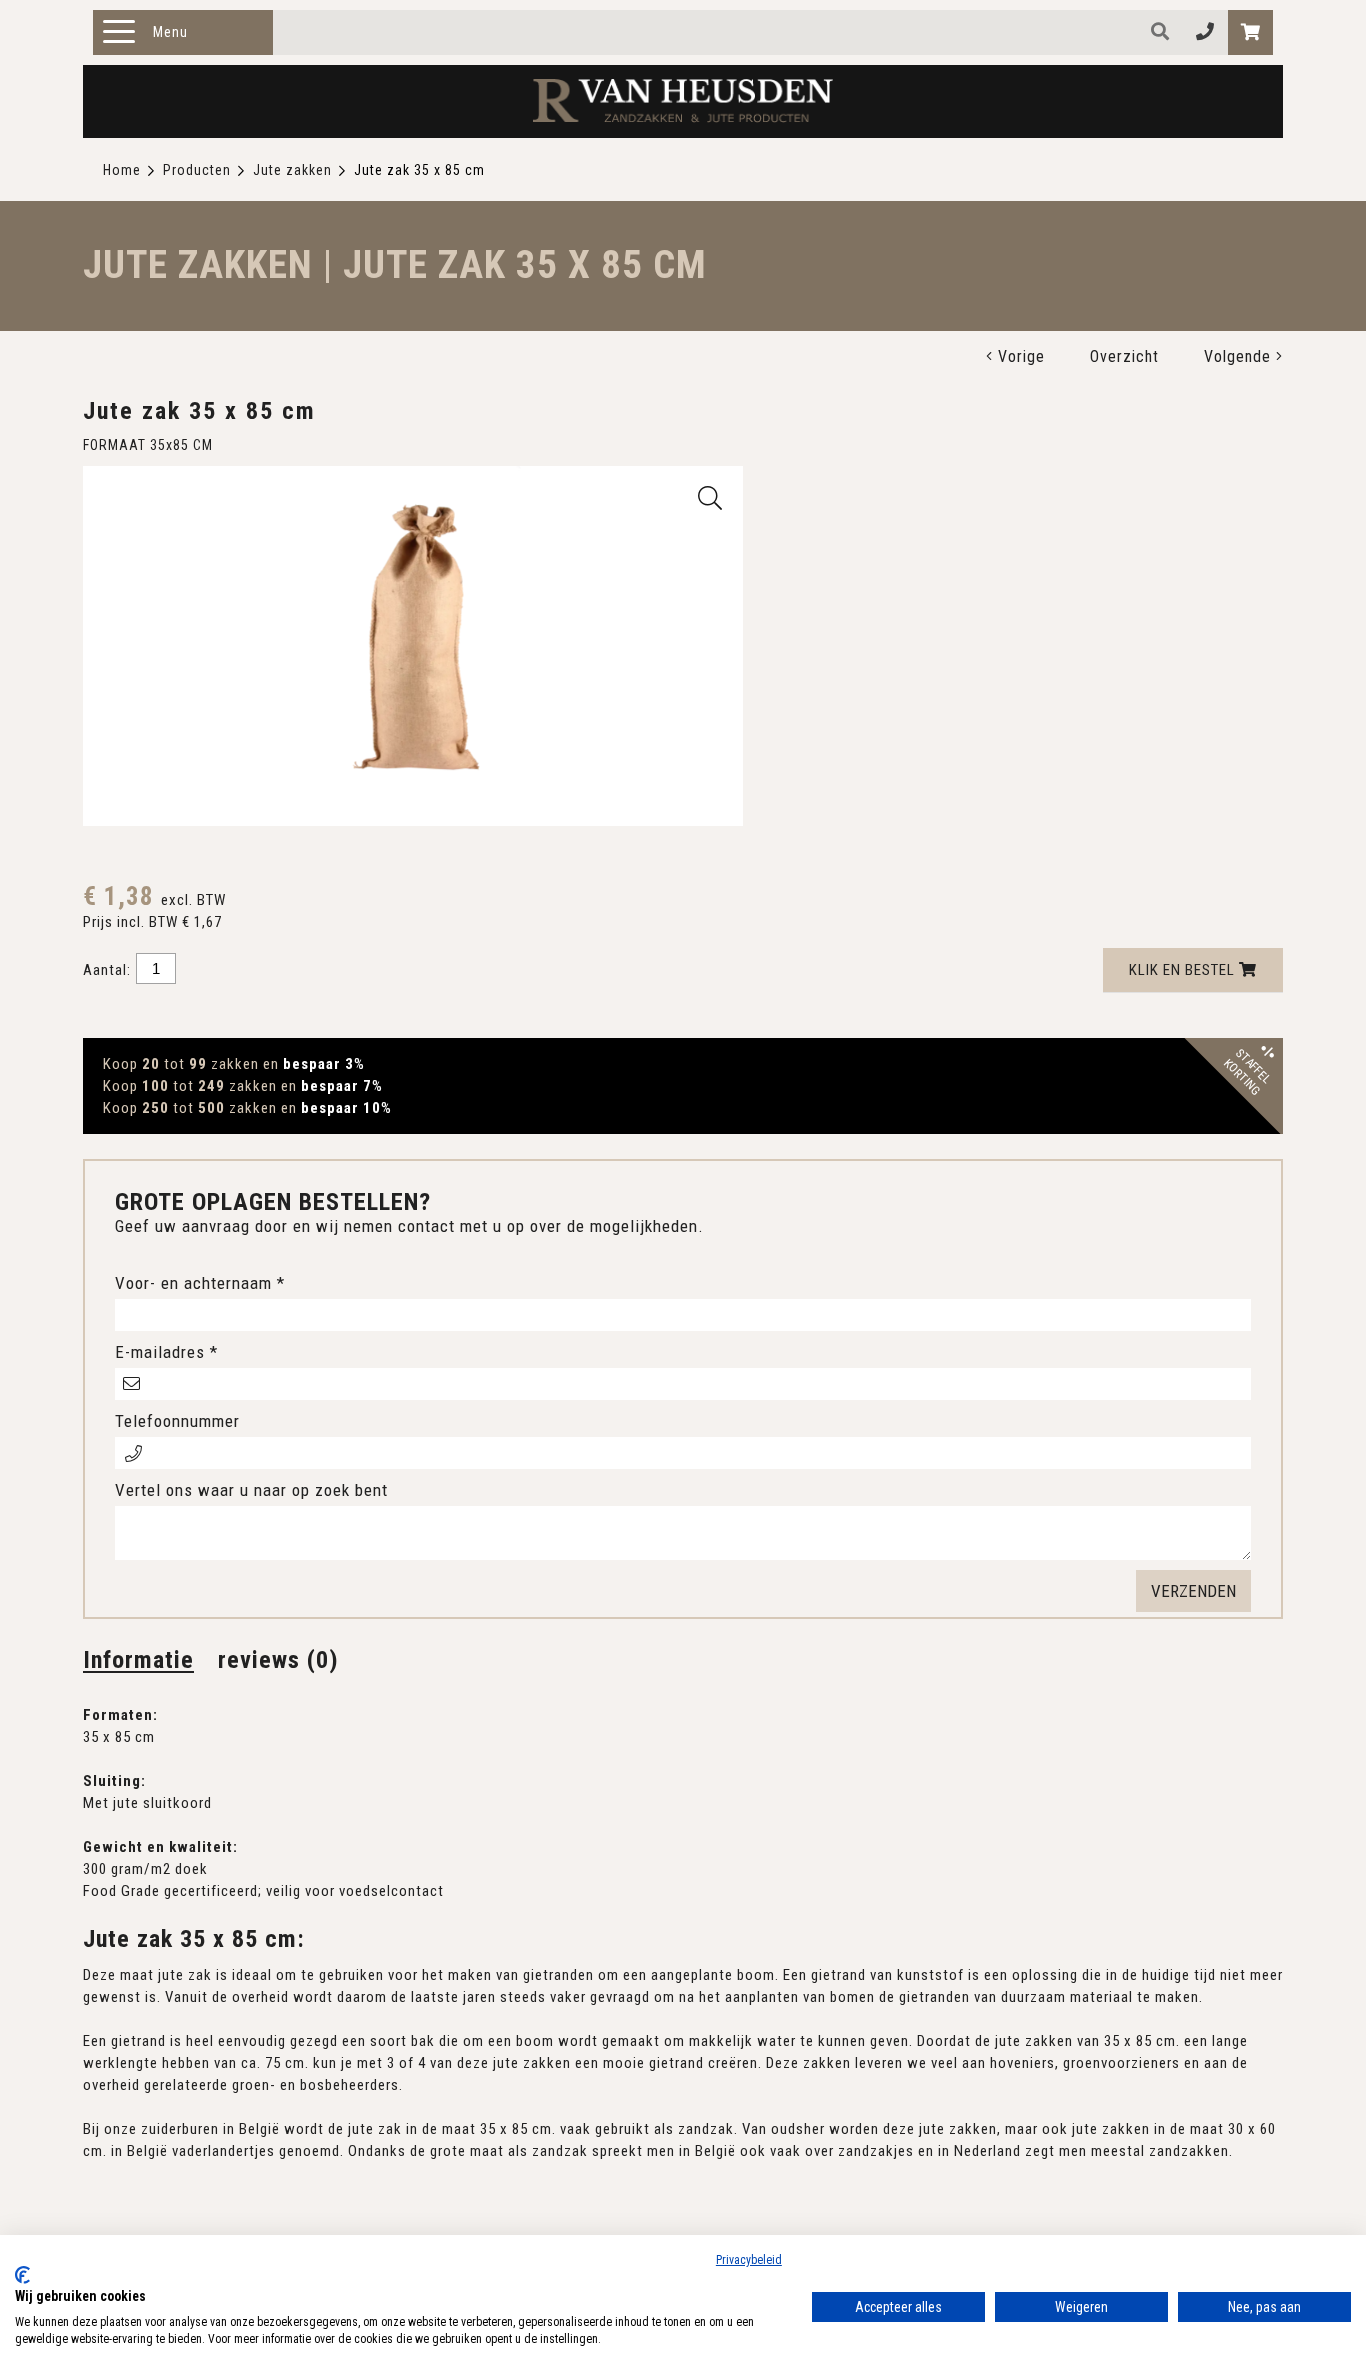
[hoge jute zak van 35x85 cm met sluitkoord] (710, 498)
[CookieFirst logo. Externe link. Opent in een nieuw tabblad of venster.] (22, 2275)
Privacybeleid (749, 2260)
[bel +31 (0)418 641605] (1205, 32)
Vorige (1019, 356)
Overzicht (1124, 356)
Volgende (1240, 356)
